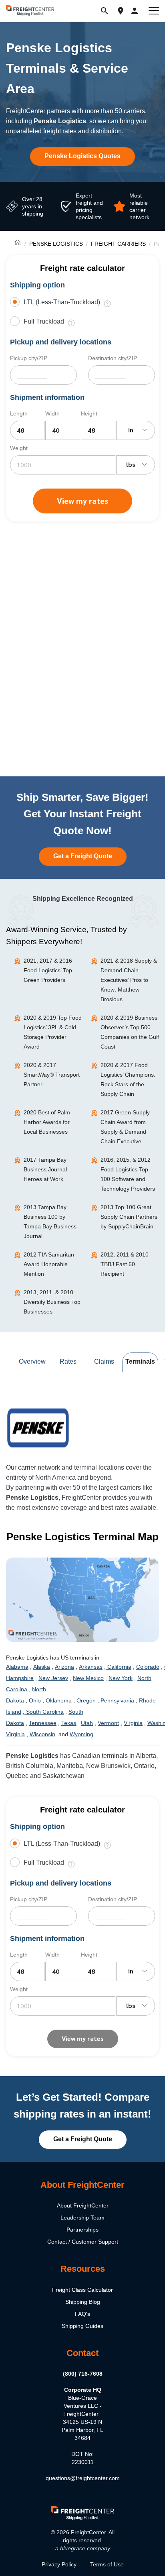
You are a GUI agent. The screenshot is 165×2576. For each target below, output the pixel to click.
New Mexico (88, 1678)
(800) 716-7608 (83, 2374)
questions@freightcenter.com (83, 2478)
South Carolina (44, 1712)
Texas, (69, 1723)
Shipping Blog (83, 2302)
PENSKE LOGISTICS (56, 244)
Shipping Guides (82, 2326)
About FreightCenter (83, 2205)
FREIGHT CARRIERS (118, 244)
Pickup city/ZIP (29, 358)
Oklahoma (59, 1700)
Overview (32, 1361)
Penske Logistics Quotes (82, 156)
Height (89, 413)
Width (52, 413)
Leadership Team (82, 2218)
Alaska (42, 1667)
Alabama (17, 1667)
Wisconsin (42, 1734)
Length (19, 413)
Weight (19, 448)
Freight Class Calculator (82, 2290)
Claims (104, 1361)
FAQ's (82, 2314)
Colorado (148, 1667)
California (119, 1667)
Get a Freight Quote (83, 856)
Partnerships (82, 2230)
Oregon (86, 1700)
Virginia (133, 1723)
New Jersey (53, 1678)
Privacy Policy (59, 2564)
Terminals (140, 1361)
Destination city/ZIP (113, 358)
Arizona (64, 1667)
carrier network (39, 1467)
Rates (68, 1361)
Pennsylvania (117, 1700)
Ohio (35, 1700)
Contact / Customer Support (83, 2242)
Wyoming (81, 1734)
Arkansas (91, 1667)
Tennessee (43, 1723)
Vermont (108, 1723)
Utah (87, 1723)
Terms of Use (107, 2564)
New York (121, 1678)
